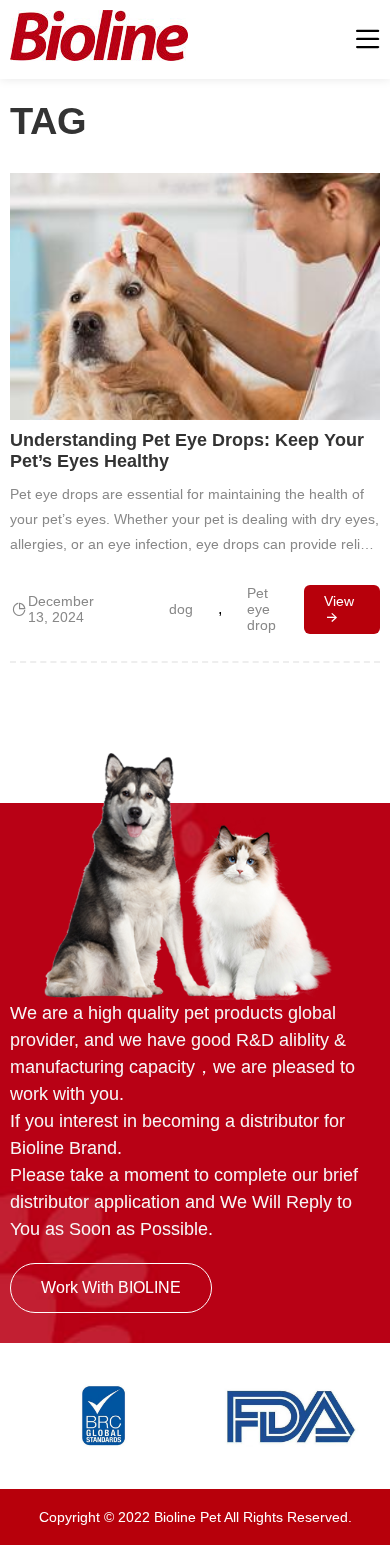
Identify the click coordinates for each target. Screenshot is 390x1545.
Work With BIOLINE (111, 1287)
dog (181, 609)
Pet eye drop (261, 609)
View (339, 601)
